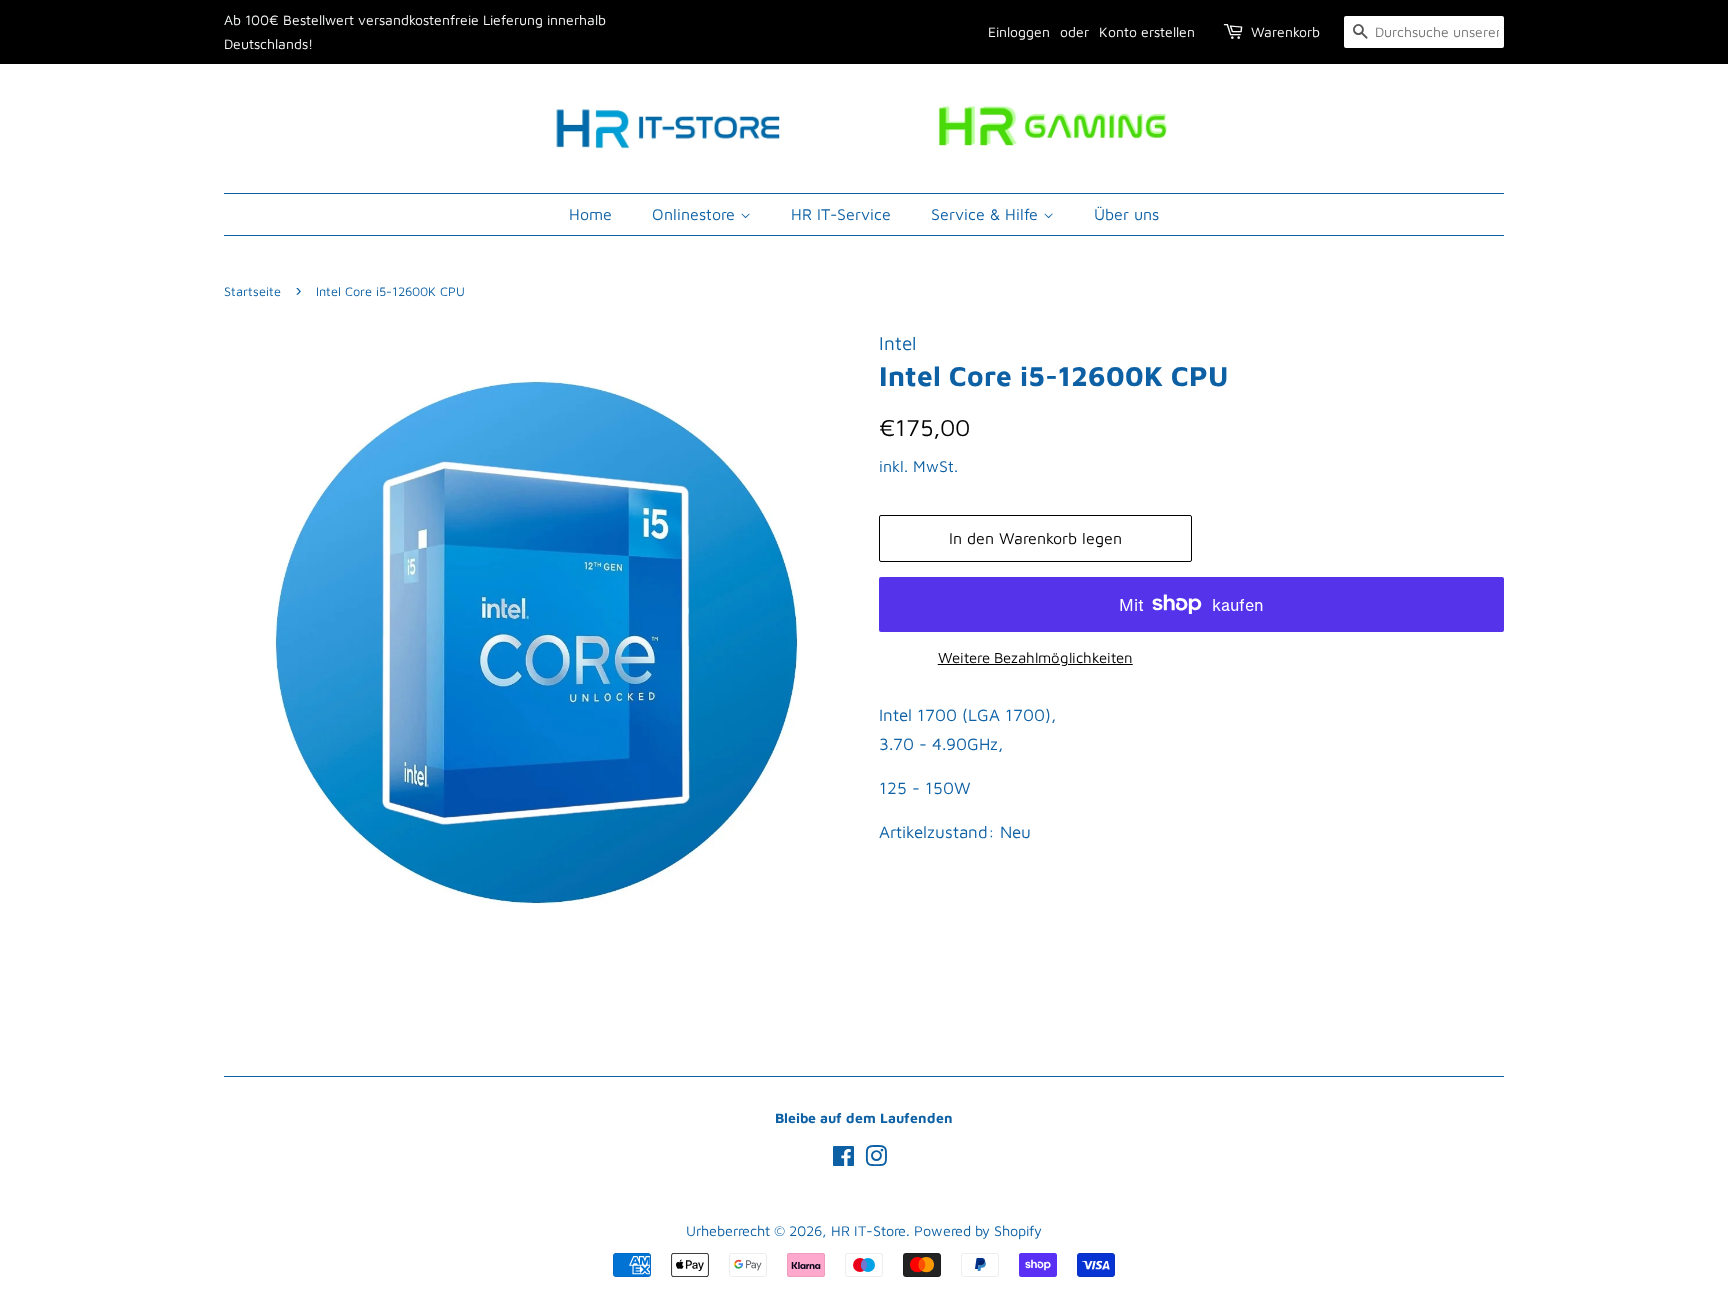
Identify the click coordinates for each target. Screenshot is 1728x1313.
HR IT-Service (841, 214)
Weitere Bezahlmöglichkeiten (1035, 657)
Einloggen (1019, 31)
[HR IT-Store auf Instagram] (876, 1159)
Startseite (252, 291)
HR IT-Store (868, 1230)
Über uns (1126, 214)
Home (590, 214)
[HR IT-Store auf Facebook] (843, 1159)
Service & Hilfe (987, 214)
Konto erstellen (1147, 31)
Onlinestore (696, 214)
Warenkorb (1285, 31)
